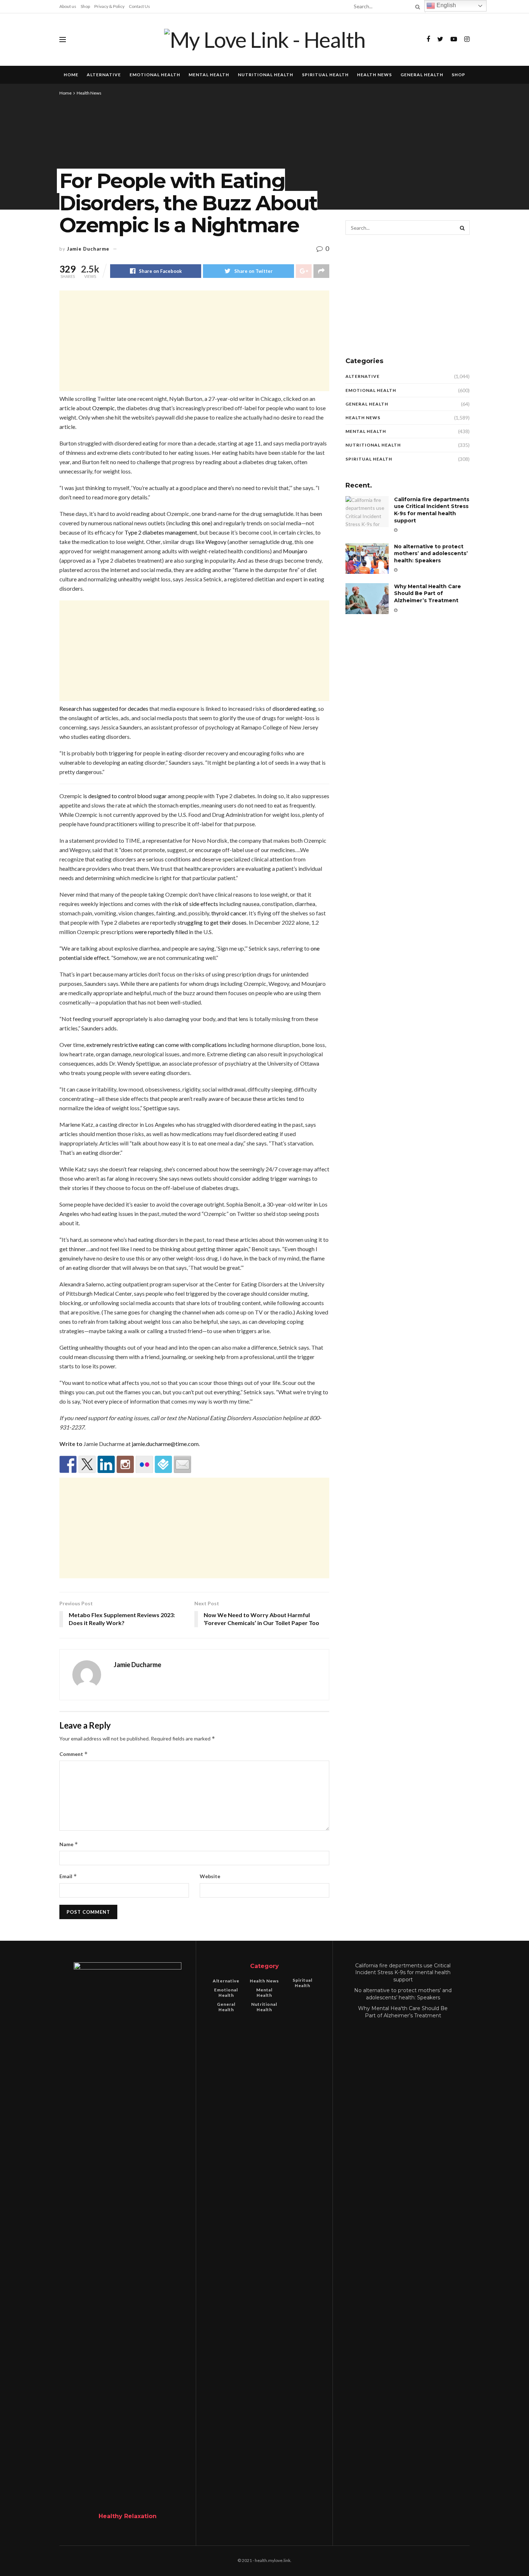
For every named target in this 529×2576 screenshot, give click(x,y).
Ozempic (103, 408)
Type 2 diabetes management (161, 532)
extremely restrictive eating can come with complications (157, 1045)
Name (69, 1844)
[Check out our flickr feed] (144, 1464)
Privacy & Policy (109, 6)
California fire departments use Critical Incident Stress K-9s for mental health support (432, 510)
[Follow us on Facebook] (68, 1464)
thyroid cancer (229, 913)
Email (68, 1876)
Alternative (104, 75)
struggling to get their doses (212, 922)
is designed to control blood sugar (125, 796)
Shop (85, 6)
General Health (422, 75)
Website (210, 1876)
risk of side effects (195, 904)
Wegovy (216, 542)
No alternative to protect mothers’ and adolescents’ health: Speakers (431, 553)
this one (201, 523)
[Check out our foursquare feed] (163, 1464)
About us (68, 6)
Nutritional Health (266, 75)
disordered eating (294, 708)
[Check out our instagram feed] (125, 1464)
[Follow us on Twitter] (87, 1464)
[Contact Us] (182, 1464)
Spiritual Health (325, 75)
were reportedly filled (161, 932)
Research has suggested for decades (104, 708)
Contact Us (139, 6)
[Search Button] (416, 6)
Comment (74, 1754)
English (446, 5)
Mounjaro (295, 551)
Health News (374, 75)
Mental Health (209, 75)
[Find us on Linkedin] (106, 1464)
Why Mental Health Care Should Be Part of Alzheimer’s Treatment (428, 593)
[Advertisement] (194, 341)
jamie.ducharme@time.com (165, 1444)
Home (71, 75)
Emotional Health (155, 75)
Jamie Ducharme (88, 249)
